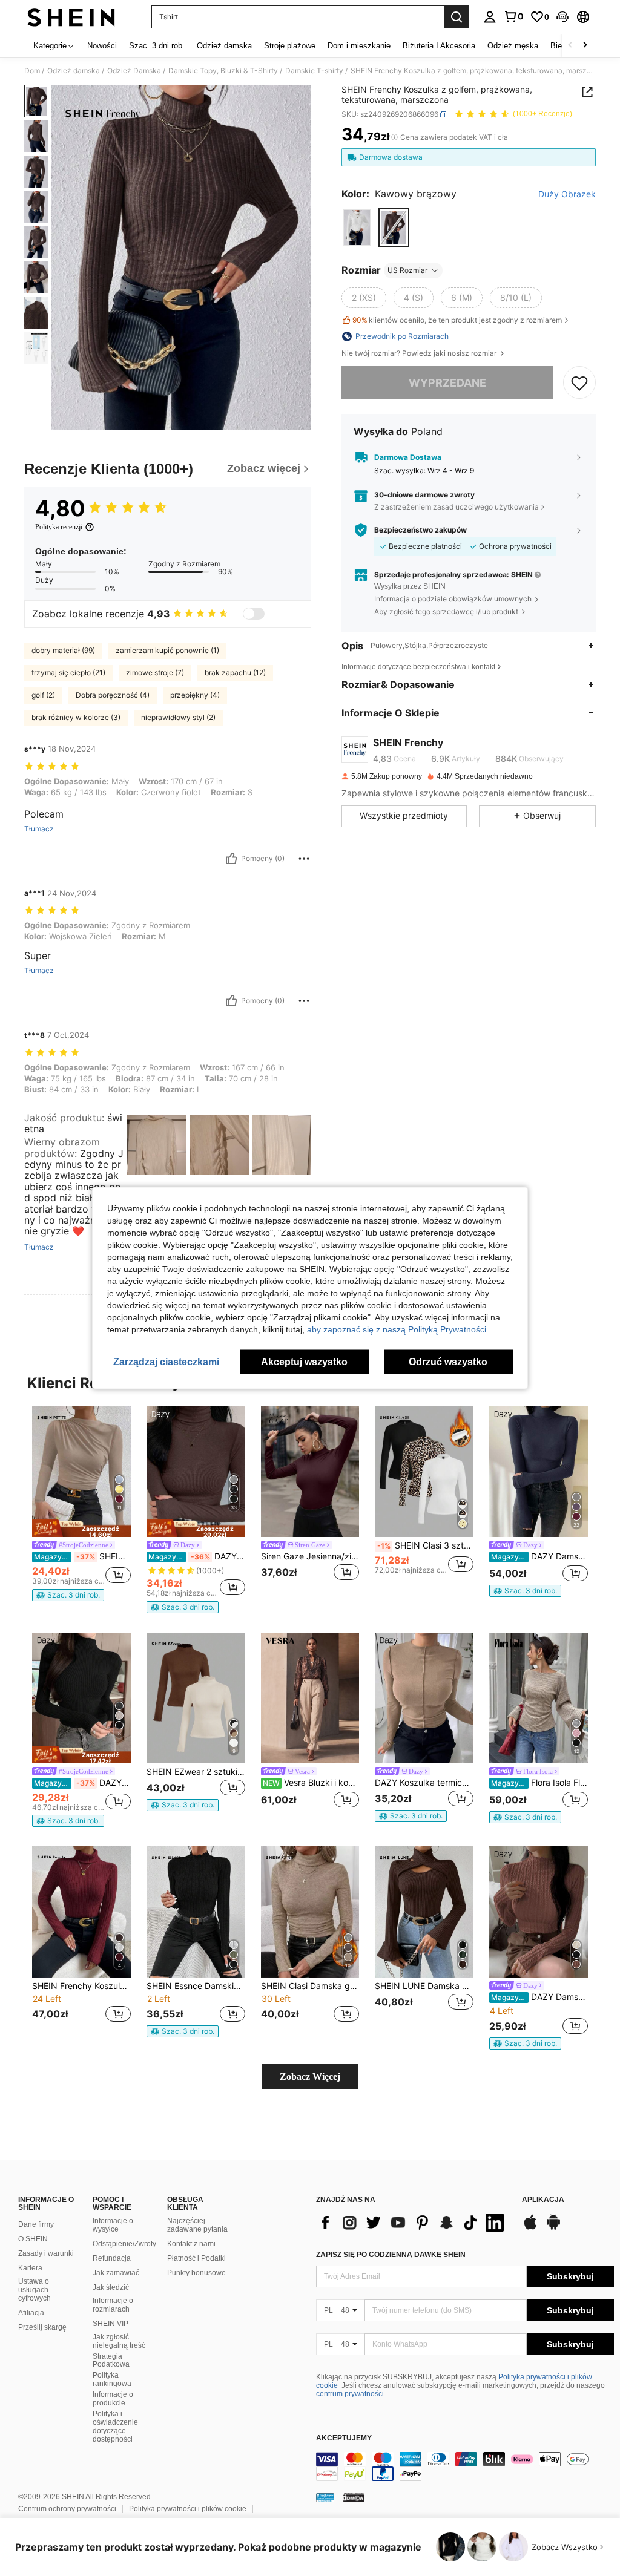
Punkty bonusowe (196, 2273)
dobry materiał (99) (63, 650)
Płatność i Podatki (196, 2258)
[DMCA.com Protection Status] (354, 2497)
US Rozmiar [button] (407, 270)
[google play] (553, 2228)
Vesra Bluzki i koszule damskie (311, 1783)
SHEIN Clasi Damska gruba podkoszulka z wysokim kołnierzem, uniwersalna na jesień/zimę (310, 1986)
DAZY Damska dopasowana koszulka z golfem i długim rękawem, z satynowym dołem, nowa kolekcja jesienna (539, 1997)
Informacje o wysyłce (113, 2225)
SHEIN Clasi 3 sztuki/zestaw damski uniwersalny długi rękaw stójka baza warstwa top (425, 1545)
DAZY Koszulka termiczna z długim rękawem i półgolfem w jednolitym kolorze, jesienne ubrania (424, 1783)
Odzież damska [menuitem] (224, 46)
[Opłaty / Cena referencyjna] (394, 137)
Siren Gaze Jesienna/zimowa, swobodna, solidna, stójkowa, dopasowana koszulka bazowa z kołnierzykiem (310, 1556)
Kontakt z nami (191, 2244)
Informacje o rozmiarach (113, 2305)
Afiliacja (31, 2313)
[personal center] (490, 17)
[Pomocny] (231, 859)
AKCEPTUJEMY (344, 2438)
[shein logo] (71, 17)
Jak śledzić (111, 2287)
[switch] (254, 614)
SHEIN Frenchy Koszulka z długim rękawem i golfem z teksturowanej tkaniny (81, 1986)
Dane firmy (36, 2224)
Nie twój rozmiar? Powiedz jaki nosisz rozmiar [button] (420, 353)
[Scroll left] (570, 46)
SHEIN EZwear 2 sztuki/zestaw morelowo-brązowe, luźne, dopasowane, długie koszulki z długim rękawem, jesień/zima (196, 1772)
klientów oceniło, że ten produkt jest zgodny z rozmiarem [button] (457, 320)
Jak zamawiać (116, 2273)
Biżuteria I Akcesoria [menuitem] (439, 46)
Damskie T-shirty (314, 71)
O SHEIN (33, 2239)
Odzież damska (74, 71)
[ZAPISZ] (579, 382)
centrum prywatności (350, 2394)
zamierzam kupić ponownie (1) (167, 650)
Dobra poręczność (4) (113, 695)
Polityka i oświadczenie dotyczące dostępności (115, 2427)
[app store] (530, 2228)
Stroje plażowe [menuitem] (290, 46)
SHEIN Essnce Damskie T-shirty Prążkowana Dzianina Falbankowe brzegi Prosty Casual (196, 1986)
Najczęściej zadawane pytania (197, 2225)
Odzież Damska (134, 71)
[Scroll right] (585, 46)
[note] (81, 1528)
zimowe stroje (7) (155, 673)
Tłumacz (39, 829)
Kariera (30, 2268)
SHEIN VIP (110, 2324)
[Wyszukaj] (457, 17)
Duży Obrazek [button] (567, 194)
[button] (562, 17)
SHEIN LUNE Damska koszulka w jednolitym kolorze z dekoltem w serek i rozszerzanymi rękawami (424, 1986)
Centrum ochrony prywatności (67, 2509)
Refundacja (112, 2258)
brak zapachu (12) (235, 673)
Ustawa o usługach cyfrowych (35, 2290)
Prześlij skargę (42, 2327)
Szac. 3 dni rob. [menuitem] (157, 46)
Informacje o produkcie (113, 2399)
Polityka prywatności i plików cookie (188, 2509)
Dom (32, 71)
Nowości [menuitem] (102, 46)
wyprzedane (447, 383)
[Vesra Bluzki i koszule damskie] (310, 1698)
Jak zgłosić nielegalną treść (119, 2341)
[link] (513, 16)
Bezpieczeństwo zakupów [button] (420, 530)
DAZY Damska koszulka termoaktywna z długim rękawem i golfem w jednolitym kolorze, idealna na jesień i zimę (197, 1556)
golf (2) (43, 695)
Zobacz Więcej (310, 2076)
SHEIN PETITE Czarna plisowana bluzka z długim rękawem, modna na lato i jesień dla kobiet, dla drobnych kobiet (82, 1556)
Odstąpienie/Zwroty (124, 2244)
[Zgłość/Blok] (304, 859)
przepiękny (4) (195, 695)
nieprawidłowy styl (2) (178, 717)
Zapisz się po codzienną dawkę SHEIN (391, 2255)
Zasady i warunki (46, 2253)
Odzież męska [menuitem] (513, 46)
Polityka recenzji (59, 527)
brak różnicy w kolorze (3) (76, 717)
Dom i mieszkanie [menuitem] (359, 46)
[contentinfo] (465, 2466)
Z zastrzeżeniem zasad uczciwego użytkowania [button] (457, 507)
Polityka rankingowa (112, 2379)
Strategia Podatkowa (111, 2361)
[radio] (357, 227)
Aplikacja (543, 2200)
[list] (413, 2223)
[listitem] (81, 1504)
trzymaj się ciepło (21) (68, 673)
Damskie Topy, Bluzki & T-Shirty (223, 71)
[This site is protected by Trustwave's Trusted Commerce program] (325, 2497)
